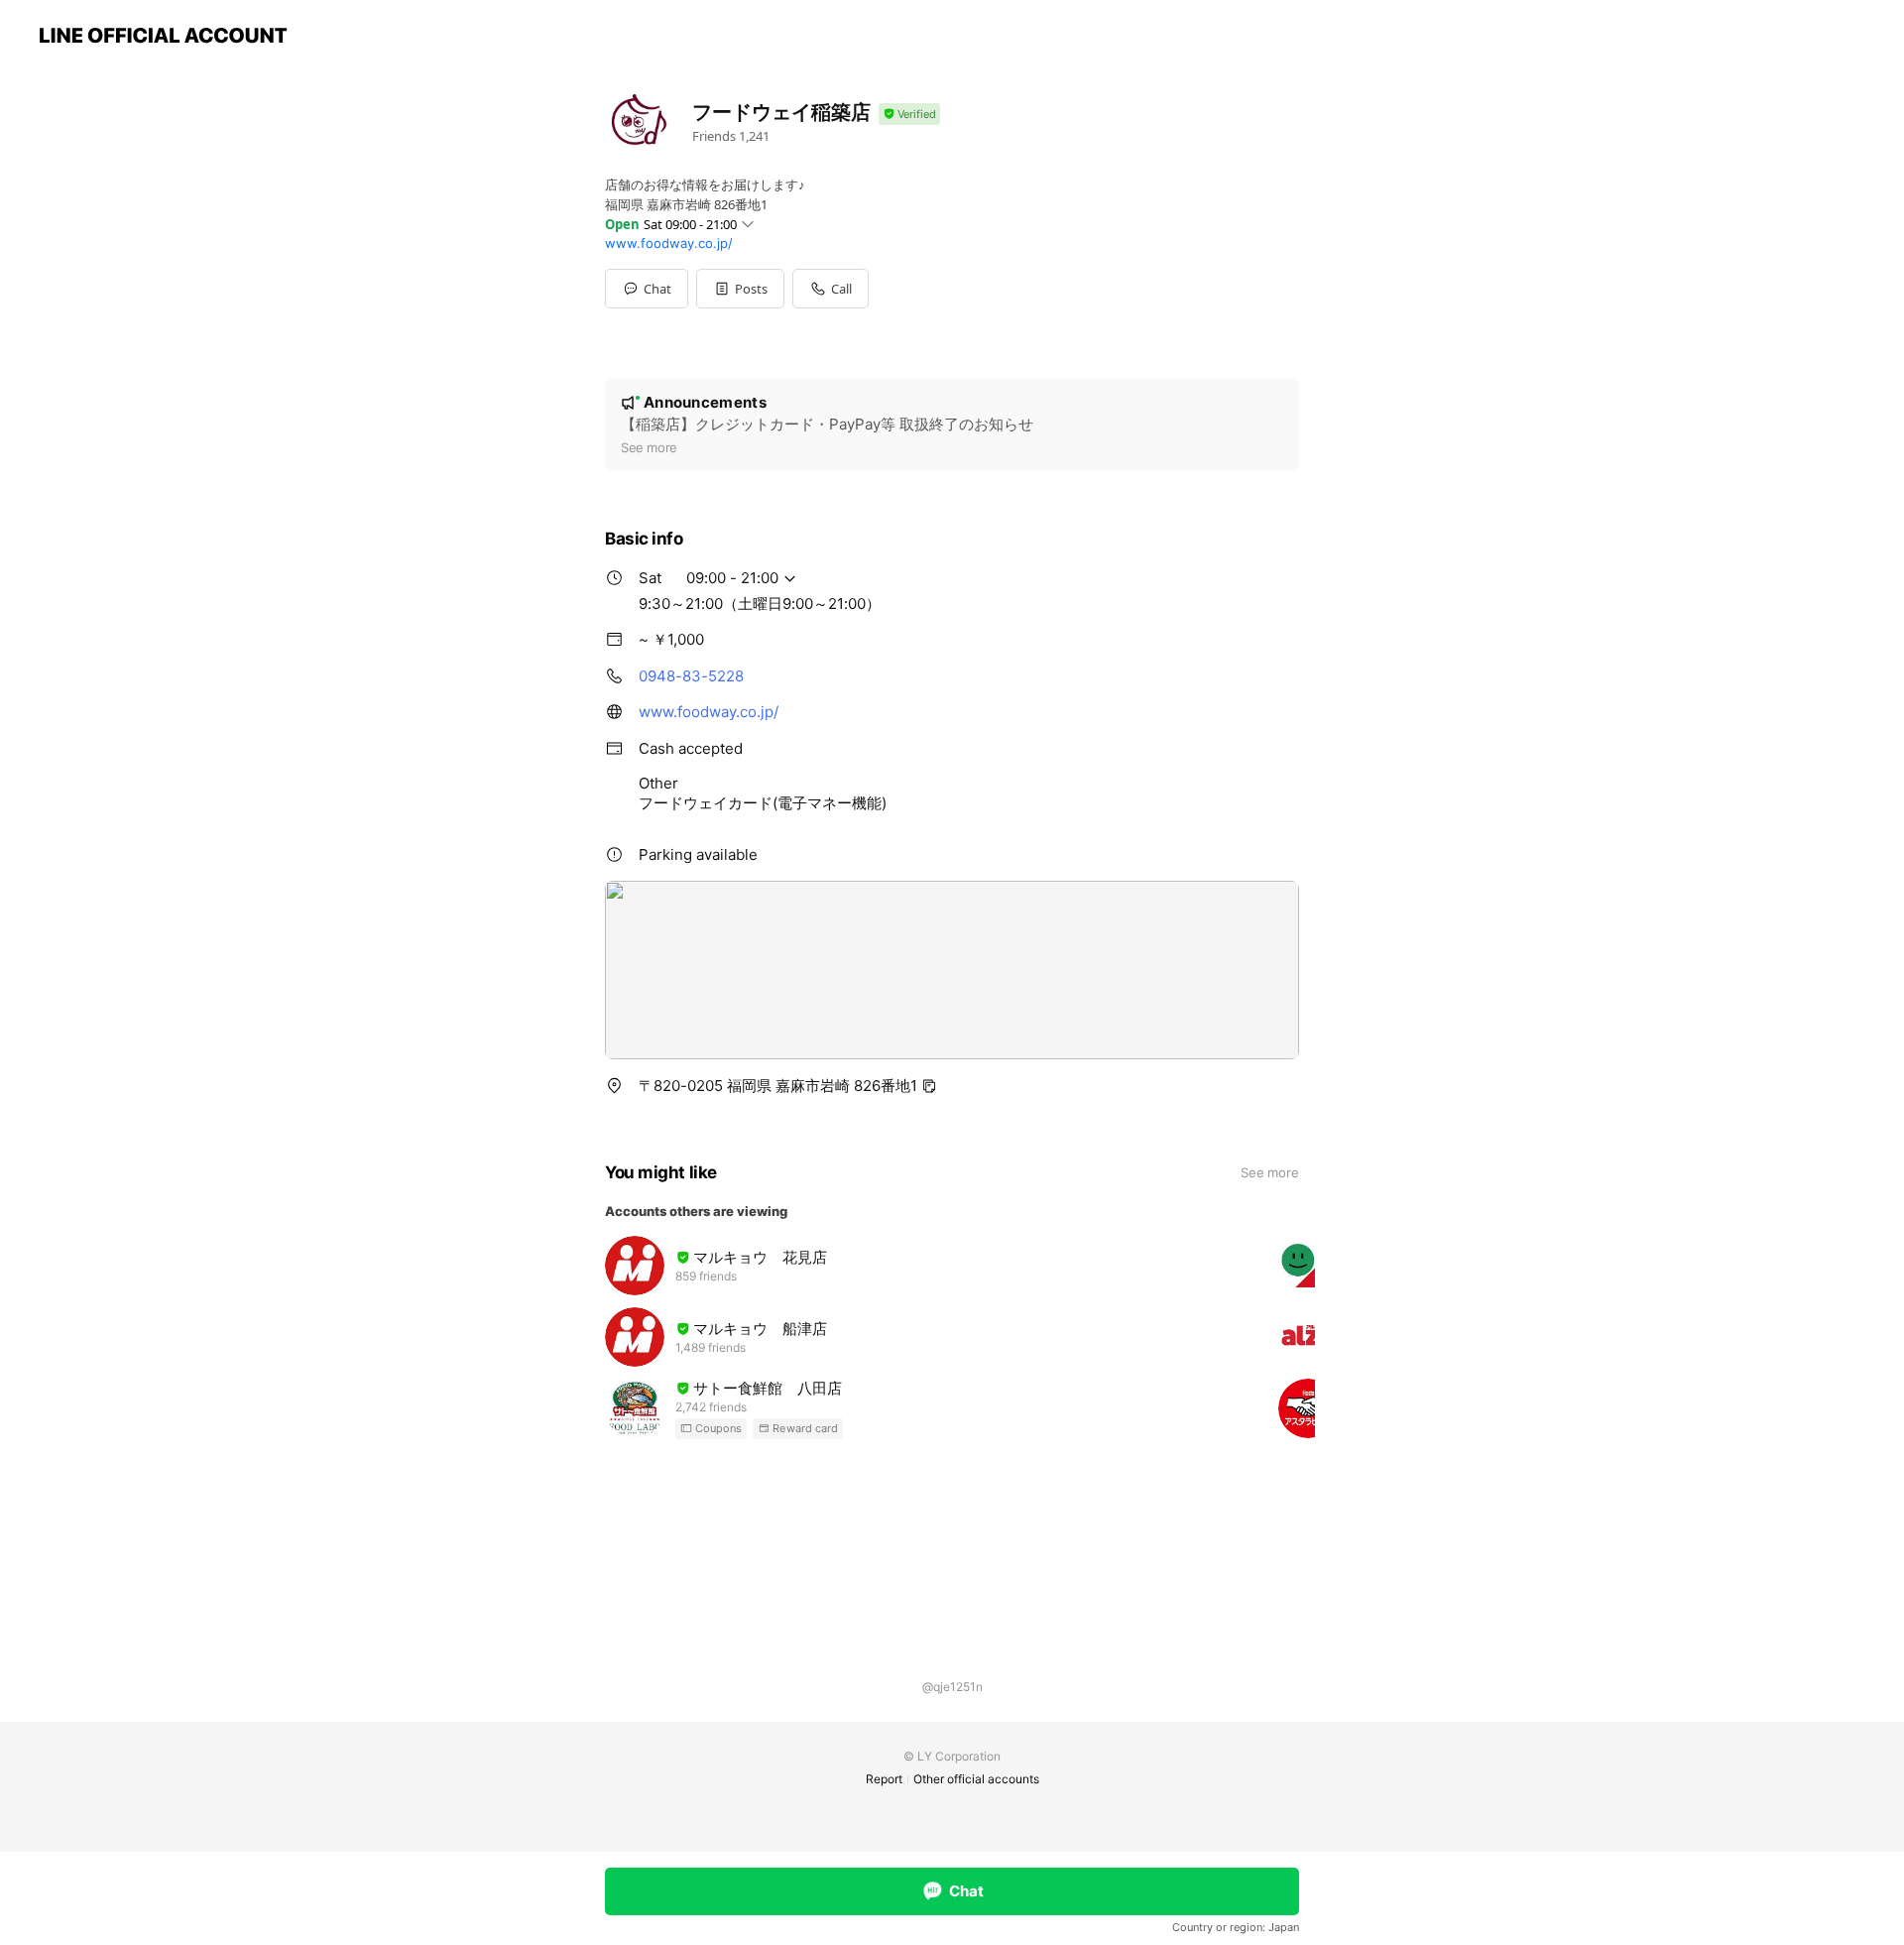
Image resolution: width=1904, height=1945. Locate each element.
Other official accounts (976, 1779)
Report (884, 1779)
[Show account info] (909, 115)
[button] (740, 289)
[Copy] (929, 1086)
